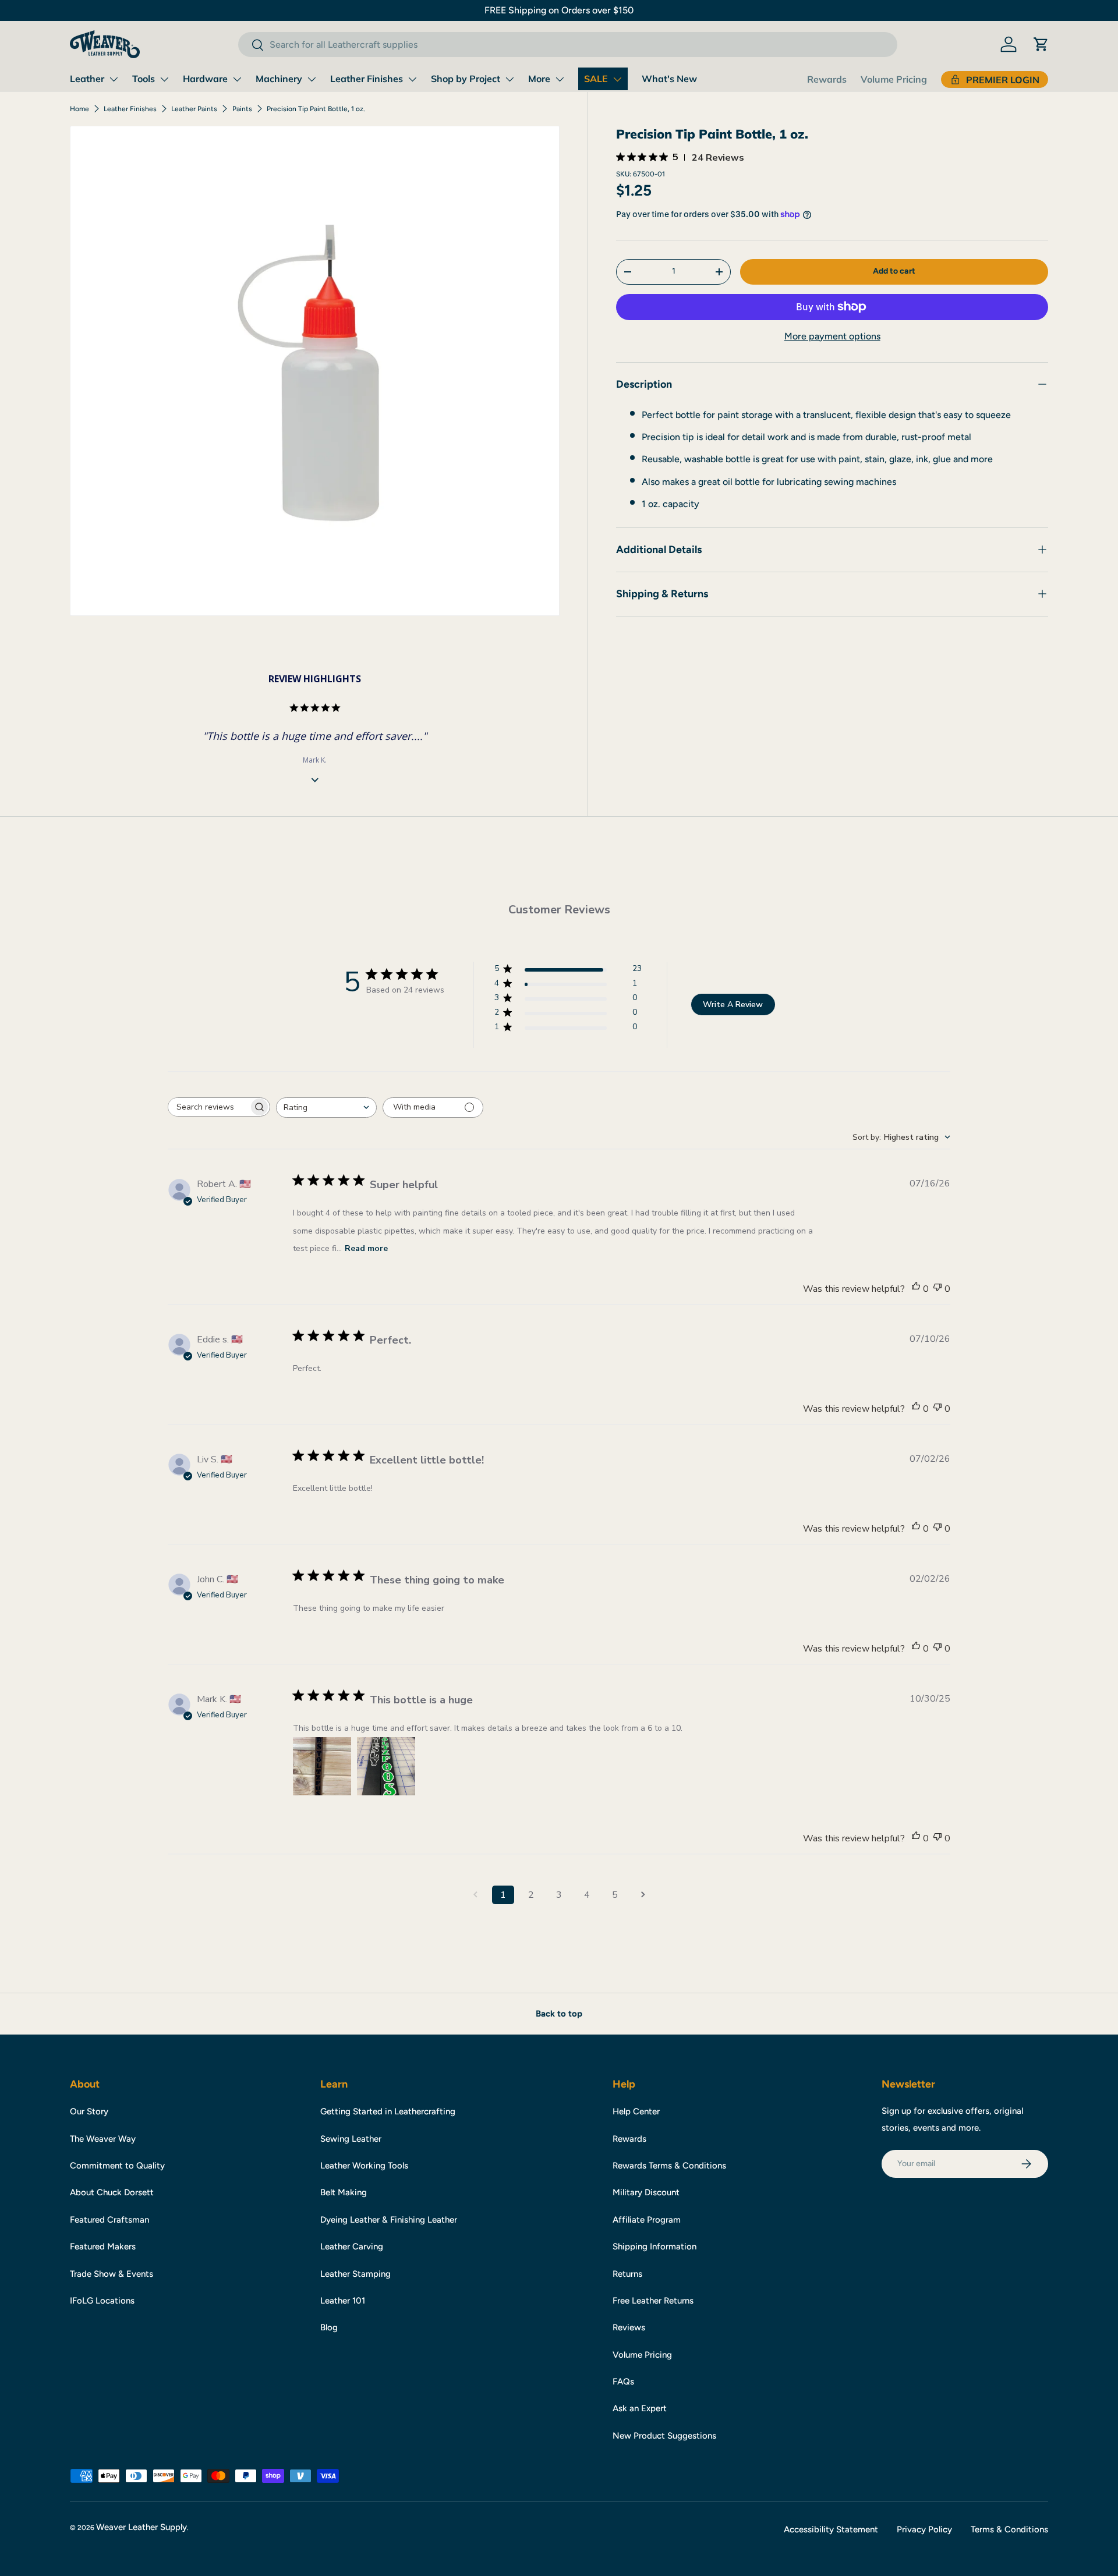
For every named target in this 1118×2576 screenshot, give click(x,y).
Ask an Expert (640, 2408)
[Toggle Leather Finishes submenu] (412, 79)
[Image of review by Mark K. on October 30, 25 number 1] (322, 1766)
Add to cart (894, 271)
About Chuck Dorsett (112, 2192)
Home (79, 109)
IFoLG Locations (102, 2301)
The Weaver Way (103, 2139)
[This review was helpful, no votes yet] (916, 1289)
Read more (366, 1248)
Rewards (827, 79)
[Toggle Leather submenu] (114, 79)
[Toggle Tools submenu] (164, 79)
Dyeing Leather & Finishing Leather (389, 2220)
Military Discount (646, 2192)
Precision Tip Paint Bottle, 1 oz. (316, 109)
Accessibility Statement (831, 2529)
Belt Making (344, 2192)
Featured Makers (103, 2247)
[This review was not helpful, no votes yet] (937, 1289)
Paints (242, 109)
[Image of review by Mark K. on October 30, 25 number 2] (386, 1766)
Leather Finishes (367, 79)
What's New (669, 79)
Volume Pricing (894, 79)
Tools (144, 79)
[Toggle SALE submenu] (617, 79)
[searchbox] (208, 1107)
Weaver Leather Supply (141, 2527)
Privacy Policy (924, 2529)
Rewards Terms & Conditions (669, 2166)
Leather (87, 79)
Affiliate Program (647, 2220)
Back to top (559, 2014)
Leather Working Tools (364, 2166)
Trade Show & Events (112, 2274)
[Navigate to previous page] (475, 1895)
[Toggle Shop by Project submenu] (510, 79)
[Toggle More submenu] (560, 79)
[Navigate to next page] (643, 1895)
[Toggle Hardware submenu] (237, 79)
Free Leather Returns (653, 2301)
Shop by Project (466, 79)
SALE (596, 79)
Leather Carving (352, 2247)
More (539, 79)
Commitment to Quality (117, 2166)
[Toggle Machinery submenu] (312, 79)
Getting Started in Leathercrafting (388, 2111)
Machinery (279, 79)
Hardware (205, 79)
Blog (329, 2327)
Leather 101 (343, 2301)
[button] (1041, 44)
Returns (627, 2274)
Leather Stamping (355, 2274)
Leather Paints (194, 109)
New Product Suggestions (664, 2436)
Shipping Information (654, 2247)
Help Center (636, 2111)
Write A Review (733, 1004)
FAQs (623, 2382)
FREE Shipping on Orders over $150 (559, 10)
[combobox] (567, 45)
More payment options (832, 336)
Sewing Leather (351, 2139)
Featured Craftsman (109, 2220)
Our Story (89, 2111)
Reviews (629, 2327)
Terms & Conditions (1009, 2529)
